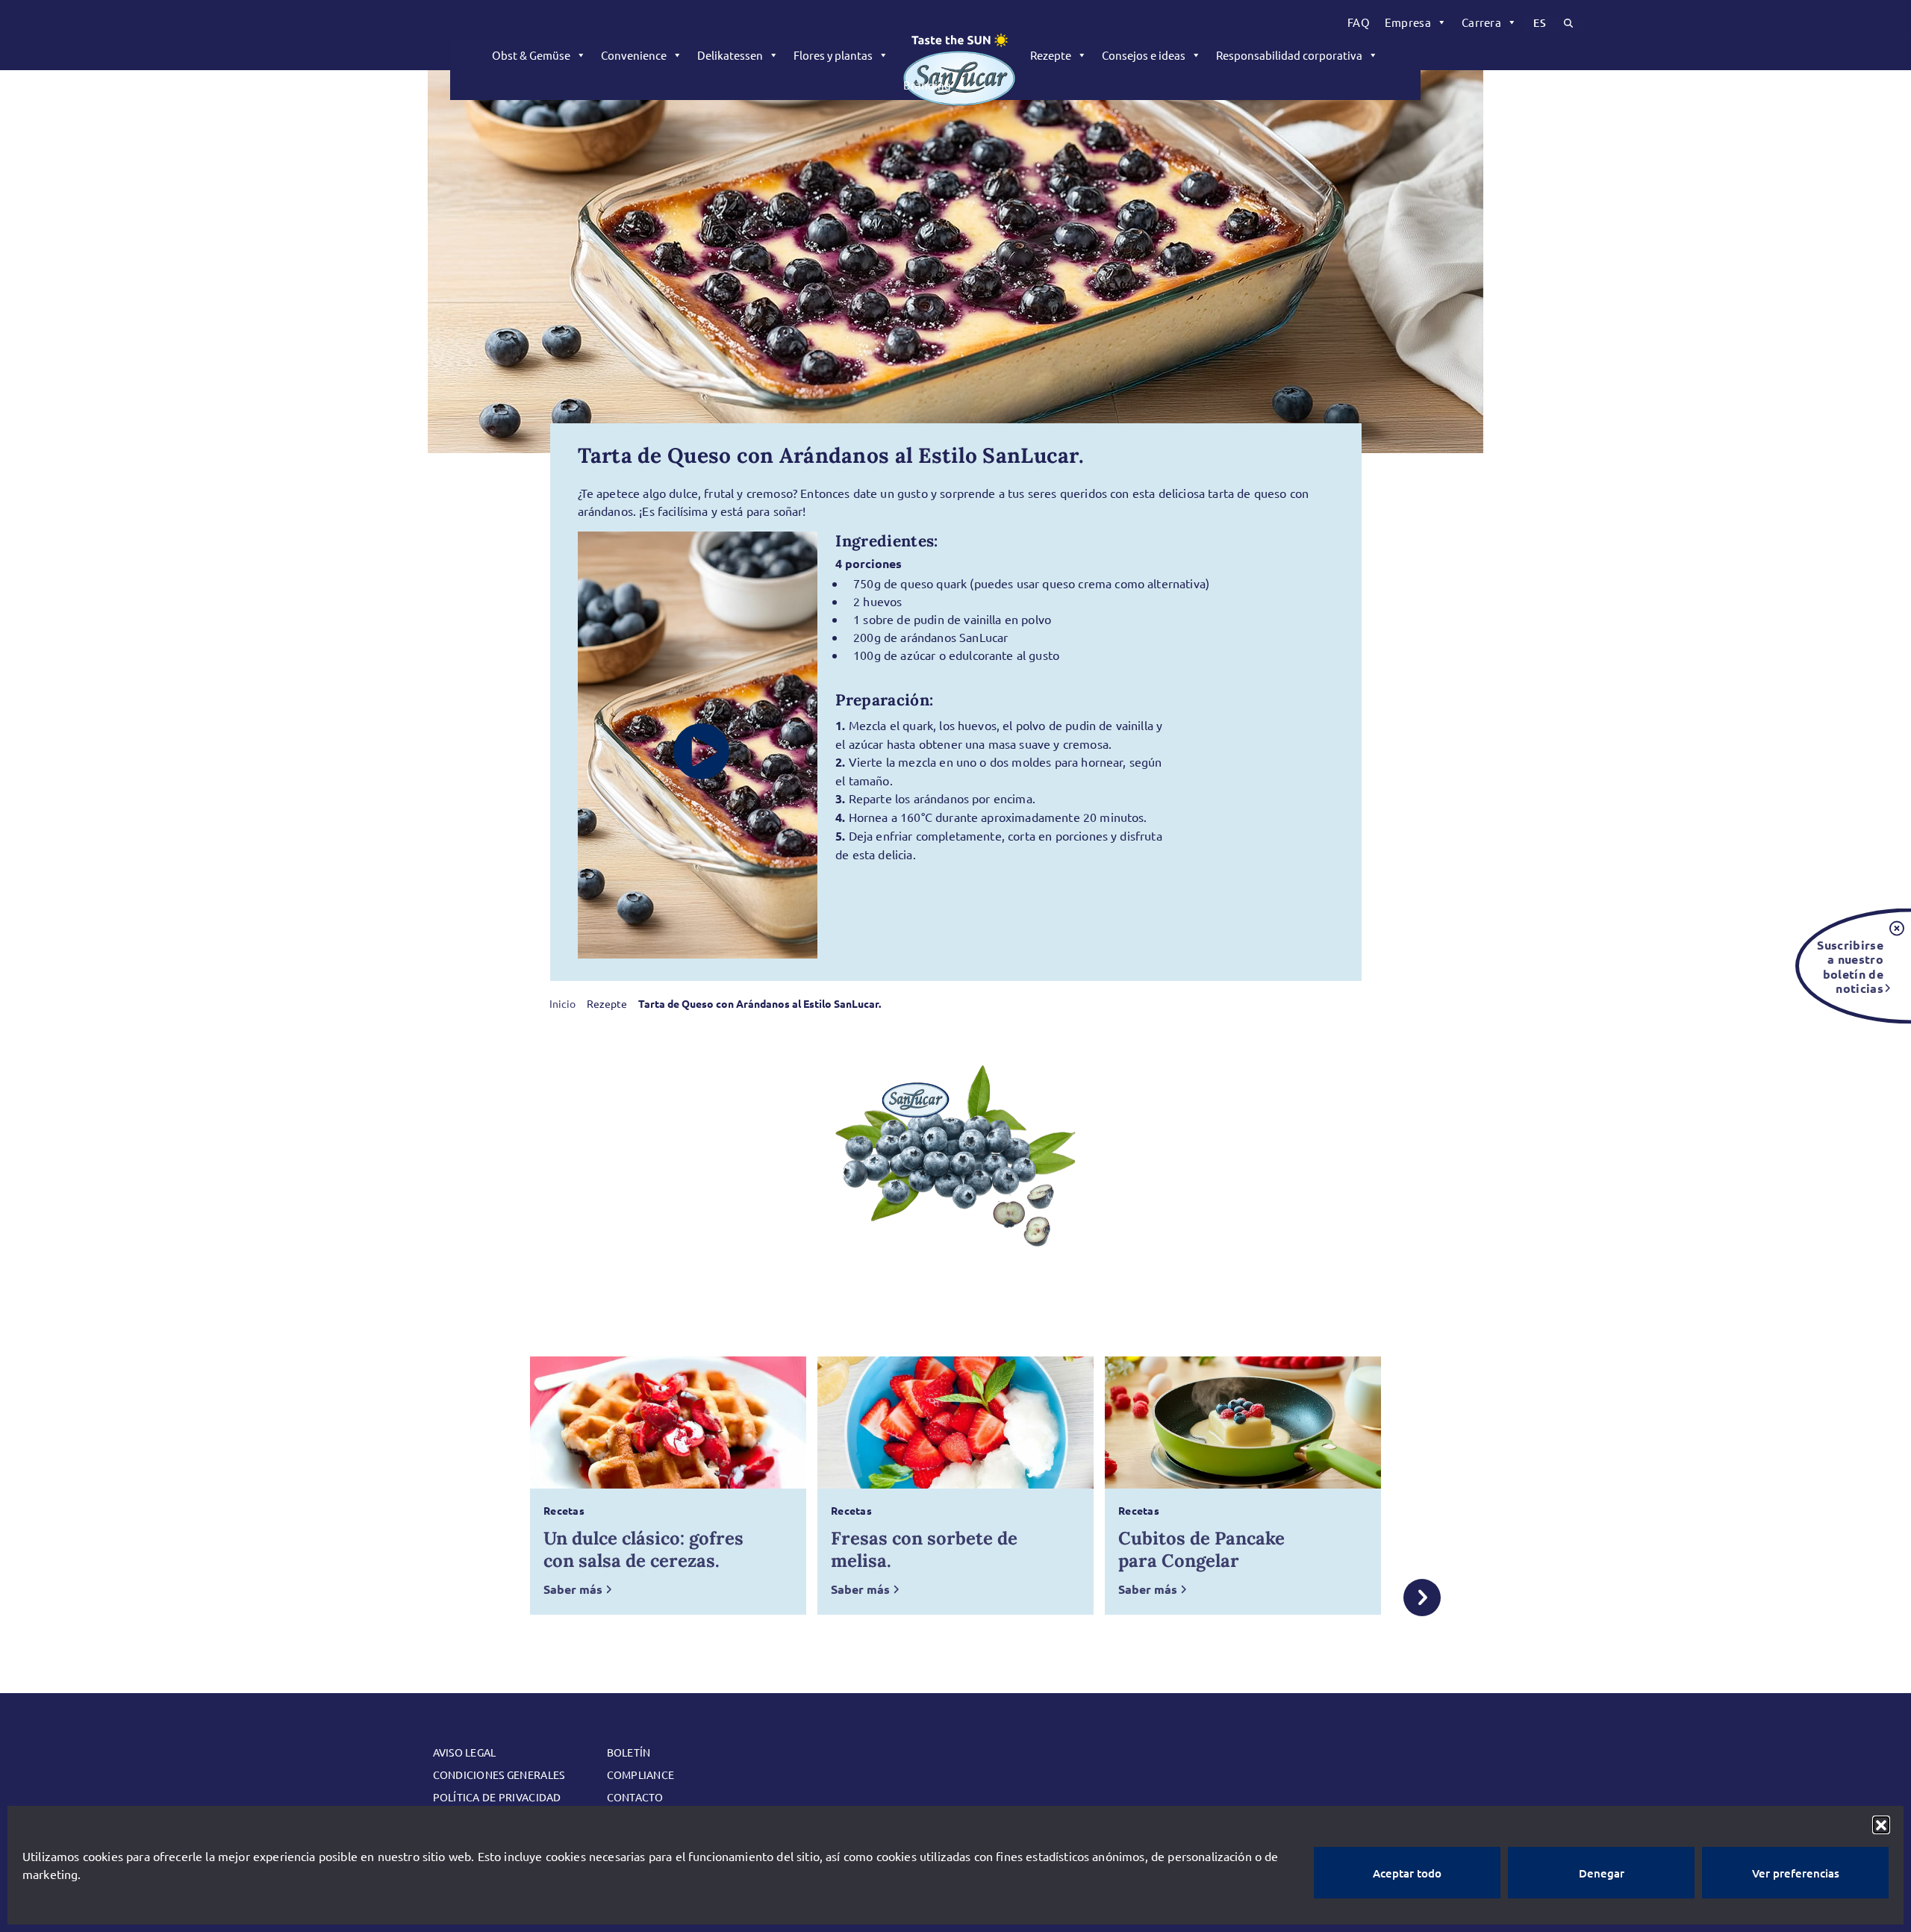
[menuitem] (1359, 22)
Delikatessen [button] (730, 55)
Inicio (562, 1003)
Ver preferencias (1796, 1873)
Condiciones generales (499, 1774)
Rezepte (1051, 55)
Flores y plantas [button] (833, 55)
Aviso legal (465, 1752)
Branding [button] (927, 85)
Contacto (635, 1797)
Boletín (629, 1752)
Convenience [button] (634, 55)
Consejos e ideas (1144, 55)
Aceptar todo (1407, 1873)
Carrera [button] (1481, 22)
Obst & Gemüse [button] (531, 55)
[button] (1881, 1825)
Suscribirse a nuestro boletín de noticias (1850, 966)
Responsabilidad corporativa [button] (1289, 55)
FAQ (1359, 22)
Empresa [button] (1408, 22)
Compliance (641, 1774)
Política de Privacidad (497, 1797)
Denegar (1602, 1873)
